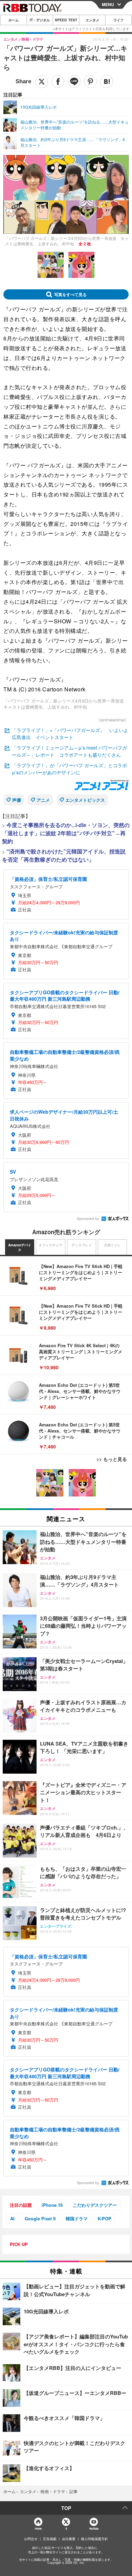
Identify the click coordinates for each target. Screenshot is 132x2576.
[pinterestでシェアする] (90, 82)
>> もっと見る (112, 1459)
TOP (66, 2508)
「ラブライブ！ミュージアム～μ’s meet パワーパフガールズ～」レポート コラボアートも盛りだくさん (69, 751)
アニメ (43, 800)
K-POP (105, 2218)
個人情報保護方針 (94, 2539)
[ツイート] (42, 82)
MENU (108, 4)
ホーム (14, 20)
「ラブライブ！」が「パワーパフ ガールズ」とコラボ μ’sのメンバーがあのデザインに (72, 769)
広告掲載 (50, 2539)
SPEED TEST (66, 20)
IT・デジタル (40, 20)
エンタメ (92, 20)
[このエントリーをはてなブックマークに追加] (107, 82)
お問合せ (31, 2539)
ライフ (118, 20)
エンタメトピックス (85, 800)
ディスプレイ (82, 1245)
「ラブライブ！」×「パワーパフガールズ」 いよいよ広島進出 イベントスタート (70, 734)
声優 (17, 800)
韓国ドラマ (77, 2218)
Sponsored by (88, 1219)
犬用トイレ (112, 1245)
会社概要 (69, 2539)
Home (38, 2528)
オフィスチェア (50, 1245)
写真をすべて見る (70, 294)
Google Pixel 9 (40, 2218)
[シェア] (58, 82)
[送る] (74, 82)
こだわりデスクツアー (95, 2205)
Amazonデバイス (20, 1247)
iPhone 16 (52, 2205)
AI (12, 2218)
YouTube (94, 2528)
